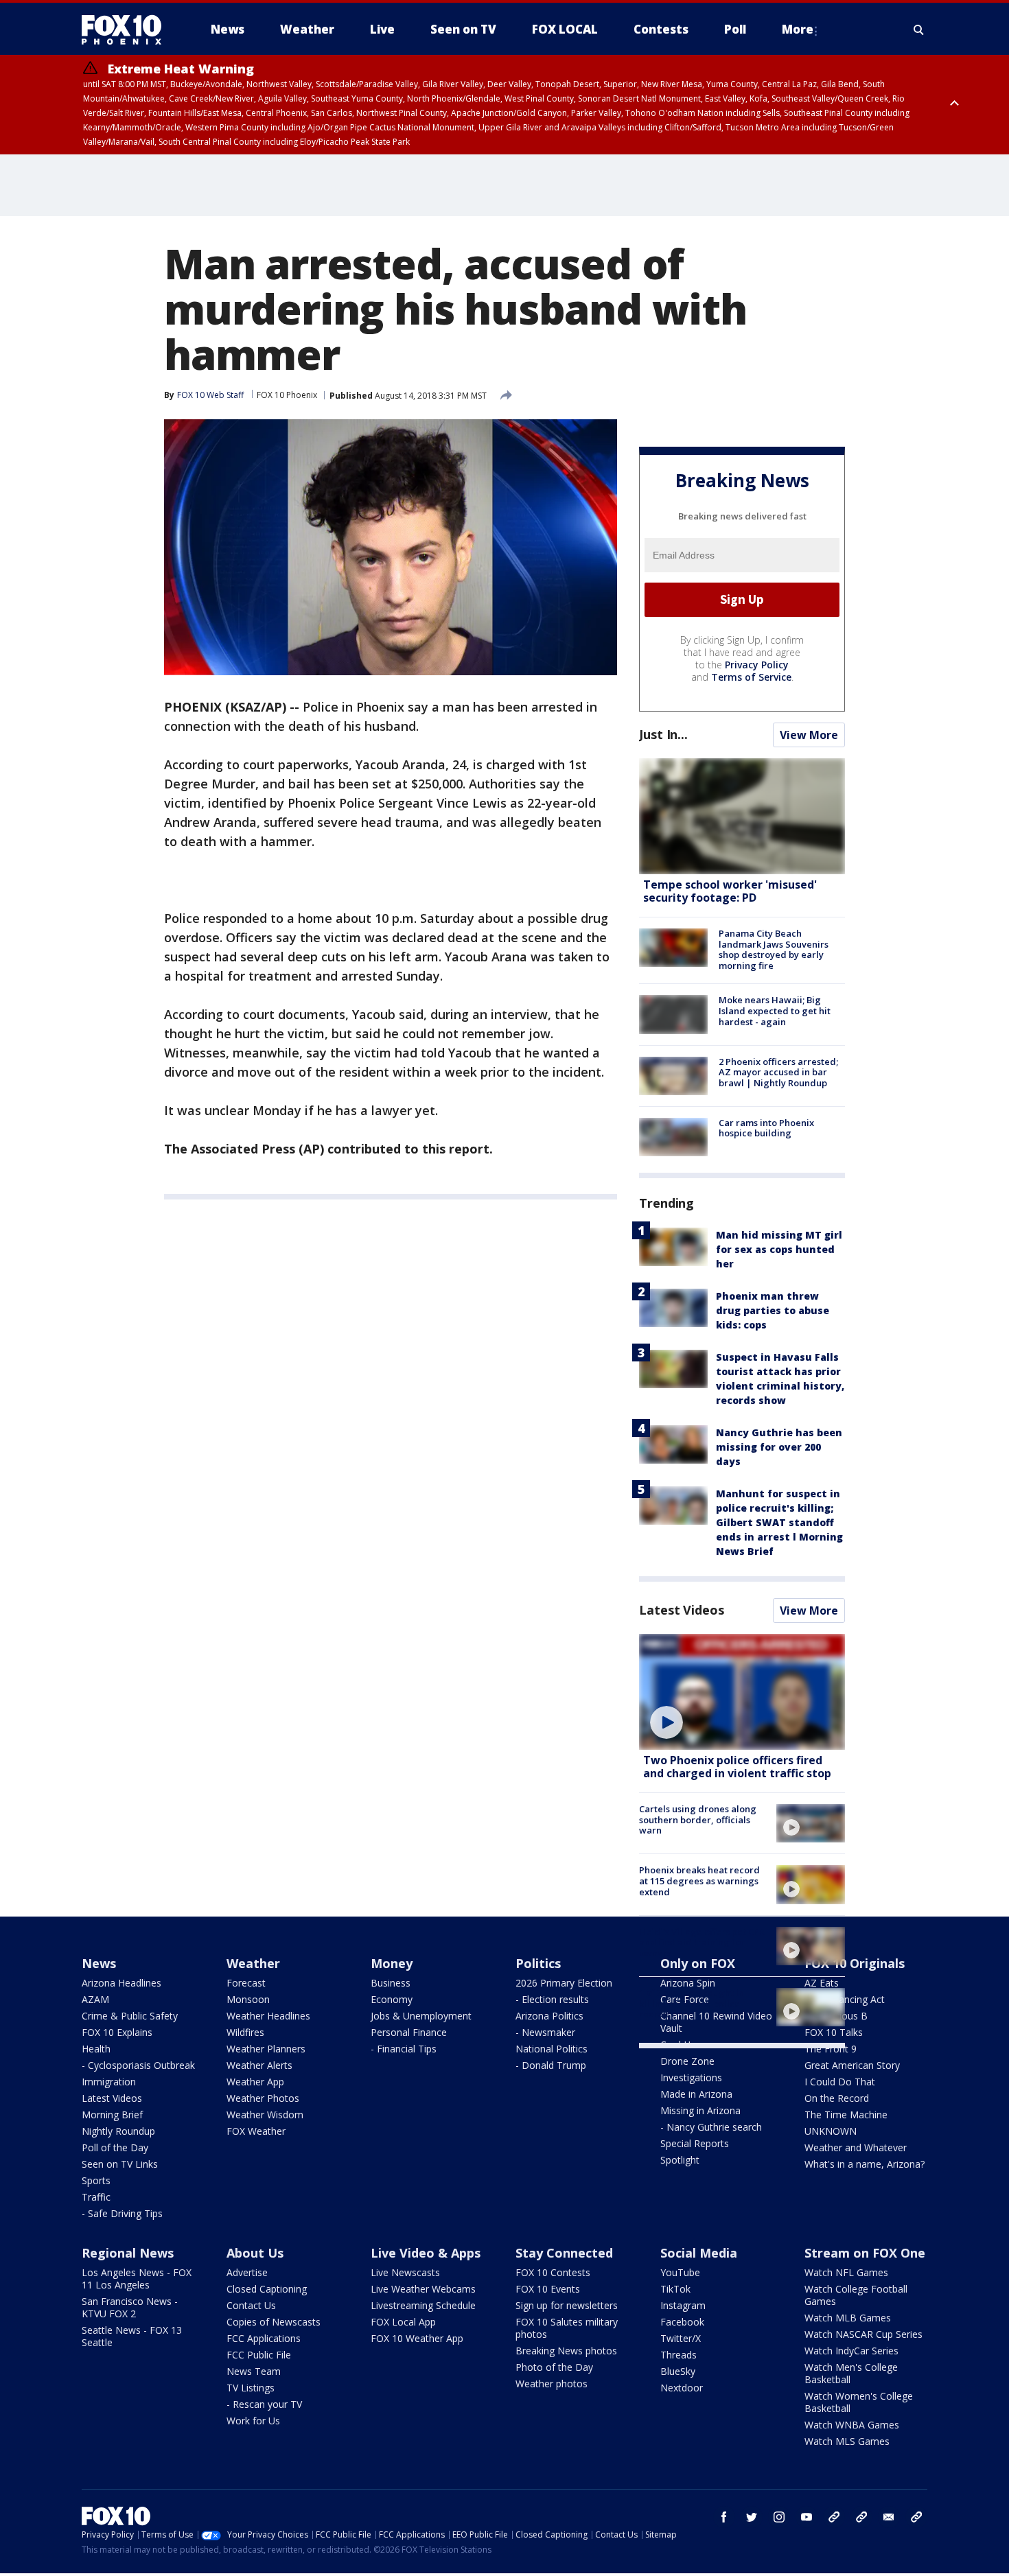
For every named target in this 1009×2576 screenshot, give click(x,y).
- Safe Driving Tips (122, 2213)
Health (96, 2049)
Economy (392, 1999)
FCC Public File (259, 2355)
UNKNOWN (831, 2131)
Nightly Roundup (118, 2131)
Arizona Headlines (121, 1983)
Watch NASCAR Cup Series (863, 2334)
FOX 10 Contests (553, 2272)
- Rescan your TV (264, 2404)
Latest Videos (682, 1610)
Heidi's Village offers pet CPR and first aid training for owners (702, 1942)
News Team (254, 2371)
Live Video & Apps (426, 2253)
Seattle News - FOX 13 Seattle (132, 2336)
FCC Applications (264, 2338)
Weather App (255, 2082)
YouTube (680, 2272)
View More (809, 735)
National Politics (552, 2049)
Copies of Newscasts (274, 2322)
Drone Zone (687, 2061)
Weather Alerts (259, 2065)
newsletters (916, 2517)
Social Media (699, 2253)
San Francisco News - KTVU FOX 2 (130, 2307)
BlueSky (678, 2371)
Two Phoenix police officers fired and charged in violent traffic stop (737, 1767)
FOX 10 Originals (855, 1963)
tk (834, 2517)
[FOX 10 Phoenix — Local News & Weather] (127, 30)
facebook (724, 2517)
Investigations (691, 2077)
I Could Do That (840, 2082)
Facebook (682, 2322)
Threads (679, 2355)
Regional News (128, 2253)
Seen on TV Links (120, 2164)
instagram (779, 2517)
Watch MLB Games (848, 2318)
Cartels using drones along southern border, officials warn (698, 1819)
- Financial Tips (404, 2049)
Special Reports (695, 2143)
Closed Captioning (267, 2289)
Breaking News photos (566, 2351)
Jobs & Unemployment (421, 2016)
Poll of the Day (115, 2147)
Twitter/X (681, 2338)
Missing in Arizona (700, 2110)
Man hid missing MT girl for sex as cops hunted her (779, 1249)
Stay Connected (564, 2253)
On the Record (837, 2098)
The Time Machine (846, 2115)
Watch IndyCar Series (851, 2351)
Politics (538, 1963)
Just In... (663, 734)
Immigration (109, 2082)
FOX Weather (256, 2131)
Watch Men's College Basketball (851, 2373)
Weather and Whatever (856, 2147)
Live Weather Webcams (423, 2289)
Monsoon (248, 1999)
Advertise (247, 2272)
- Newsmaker (545, 2032)
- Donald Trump (551, 2065)
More (798, 29)
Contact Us (251, 2305)
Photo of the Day (554, 2367)
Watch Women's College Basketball (859, 2402)
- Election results (552, 1999)
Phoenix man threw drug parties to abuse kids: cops (773, 1310)
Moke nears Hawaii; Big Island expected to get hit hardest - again (775, 1010)
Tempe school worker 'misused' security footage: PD (730, 891)
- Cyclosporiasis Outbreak (138, 2065)
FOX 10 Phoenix (287, 395)
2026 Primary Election (564, 1983)
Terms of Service (751, 677)
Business (391, 1983)
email (889, 2517)
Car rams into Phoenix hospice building (766, 1128)
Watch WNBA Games (852, 2425)
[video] (742, 1692)
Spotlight (680, 2160)
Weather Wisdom (265, 2115)
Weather (253, 1963)
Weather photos (552, 2384)
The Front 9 (831, 2049)
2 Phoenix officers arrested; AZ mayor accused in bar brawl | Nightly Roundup (778, 1072)
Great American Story (852, 2065)
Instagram (683, 2305)
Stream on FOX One (865, 2253)
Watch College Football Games (856, 2295)
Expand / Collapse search (919, 30)
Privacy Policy (757, 665)
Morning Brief (112, 2115)
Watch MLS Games (847, 2441)
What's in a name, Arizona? (865, 2164)
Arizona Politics (549, 2016)
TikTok (675, 2289)
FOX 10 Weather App (417, 2338)
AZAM (95, 1999)
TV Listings (251, 2388)
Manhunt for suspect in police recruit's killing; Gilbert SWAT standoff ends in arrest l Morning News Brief (779, 1522)
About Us (255, 2253)
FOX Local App (403, 2322)
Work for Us (253, 2421)
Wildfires (245, 2032)
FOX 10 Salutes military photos (567, 2328)
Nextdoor (682, 2388)
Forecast (246, 1983)
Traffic (96, 2197)
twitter (752, 2517)
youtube (807, 2517)
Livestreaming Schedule (423, 2305)
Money (392, 1963)
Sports (96, 2180)
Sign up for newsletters (567, 2305)
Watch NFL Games (846, 2272)
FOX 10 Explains (117, 2032)
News (99, 1963)
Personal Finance (409, 2032)
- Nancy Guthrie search (711, 2127)
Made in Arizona (696, 2094)
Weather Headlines (268, 2016)
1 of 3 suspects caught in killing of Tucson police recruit (692, 2003)
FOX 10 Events (548, 2289)
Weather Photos (263, 2098)
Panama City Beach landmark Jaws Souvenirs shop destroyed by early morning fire (774, 949)
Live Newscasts (405, 2272)
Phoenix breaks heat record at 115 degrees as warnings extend (699, 1881)
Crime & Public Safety (130, 2016)
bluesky (861, 2517)
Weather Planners (266, 2049)
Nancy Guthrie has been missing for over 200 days (779, 1447)
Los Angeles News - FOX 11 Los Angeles (137, 2279)
